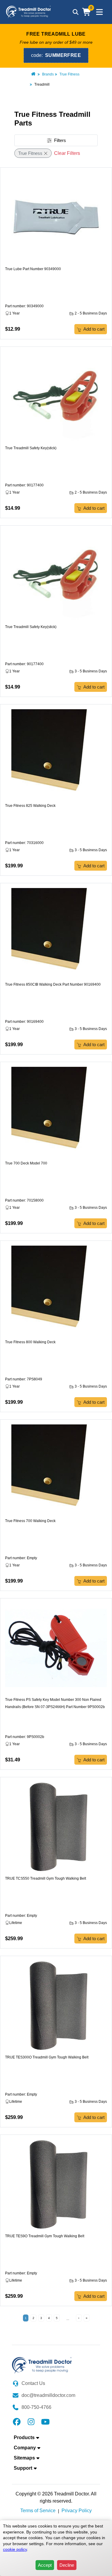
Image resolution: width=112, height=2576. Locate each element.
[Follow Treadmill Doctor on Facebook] (17, 2421)
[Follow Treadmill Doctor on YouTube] (45, 2421)
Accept (45, 2565)
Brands (48, 74)
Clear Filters (67, 153)
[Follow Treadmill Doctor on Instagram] (31, 2421)
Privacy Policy (77, 2511)
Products (24, 2437)
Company (25, 2448)
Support (23, 2468)
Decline (67, 2565)
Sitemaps (24, 2458)
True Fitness (69, 74)
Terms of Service (38, 2511)
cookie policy (15, 2549)
